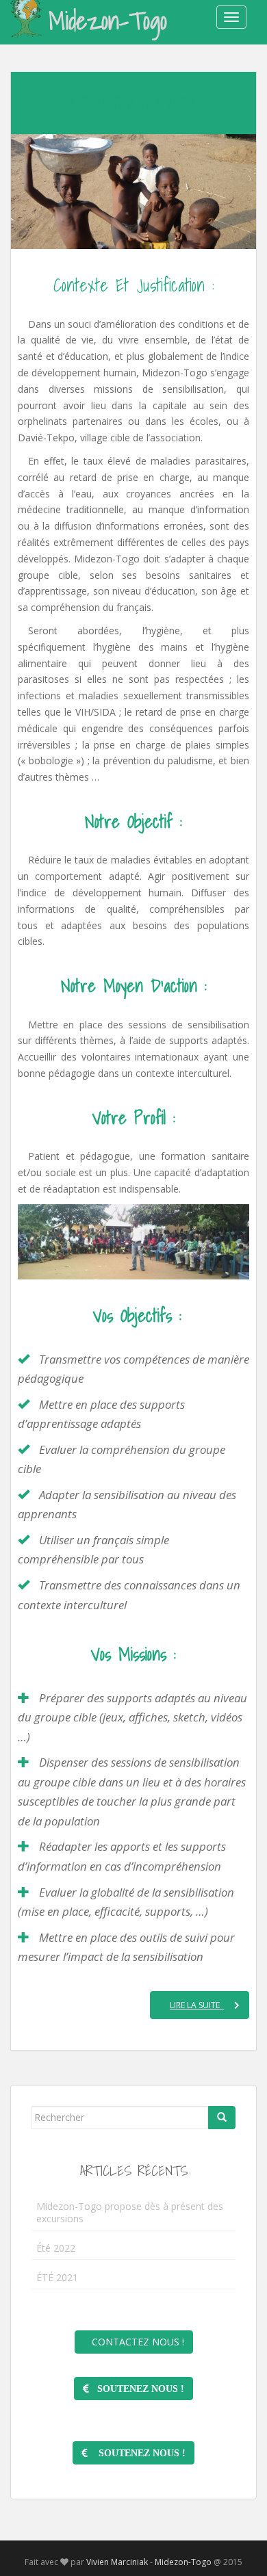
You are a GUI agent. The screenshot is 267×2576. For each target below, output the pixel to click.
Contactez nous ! (134, 2342)
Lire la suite (197, 2005)
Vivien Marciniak (117, 2562)
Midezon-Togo (108, 21)
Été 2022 (56, 2248)
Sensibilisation (133, 102)
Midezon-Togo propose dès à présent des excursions (130, 2212)
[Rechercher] (222, 2118)
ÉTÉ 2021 (57, 2277)
